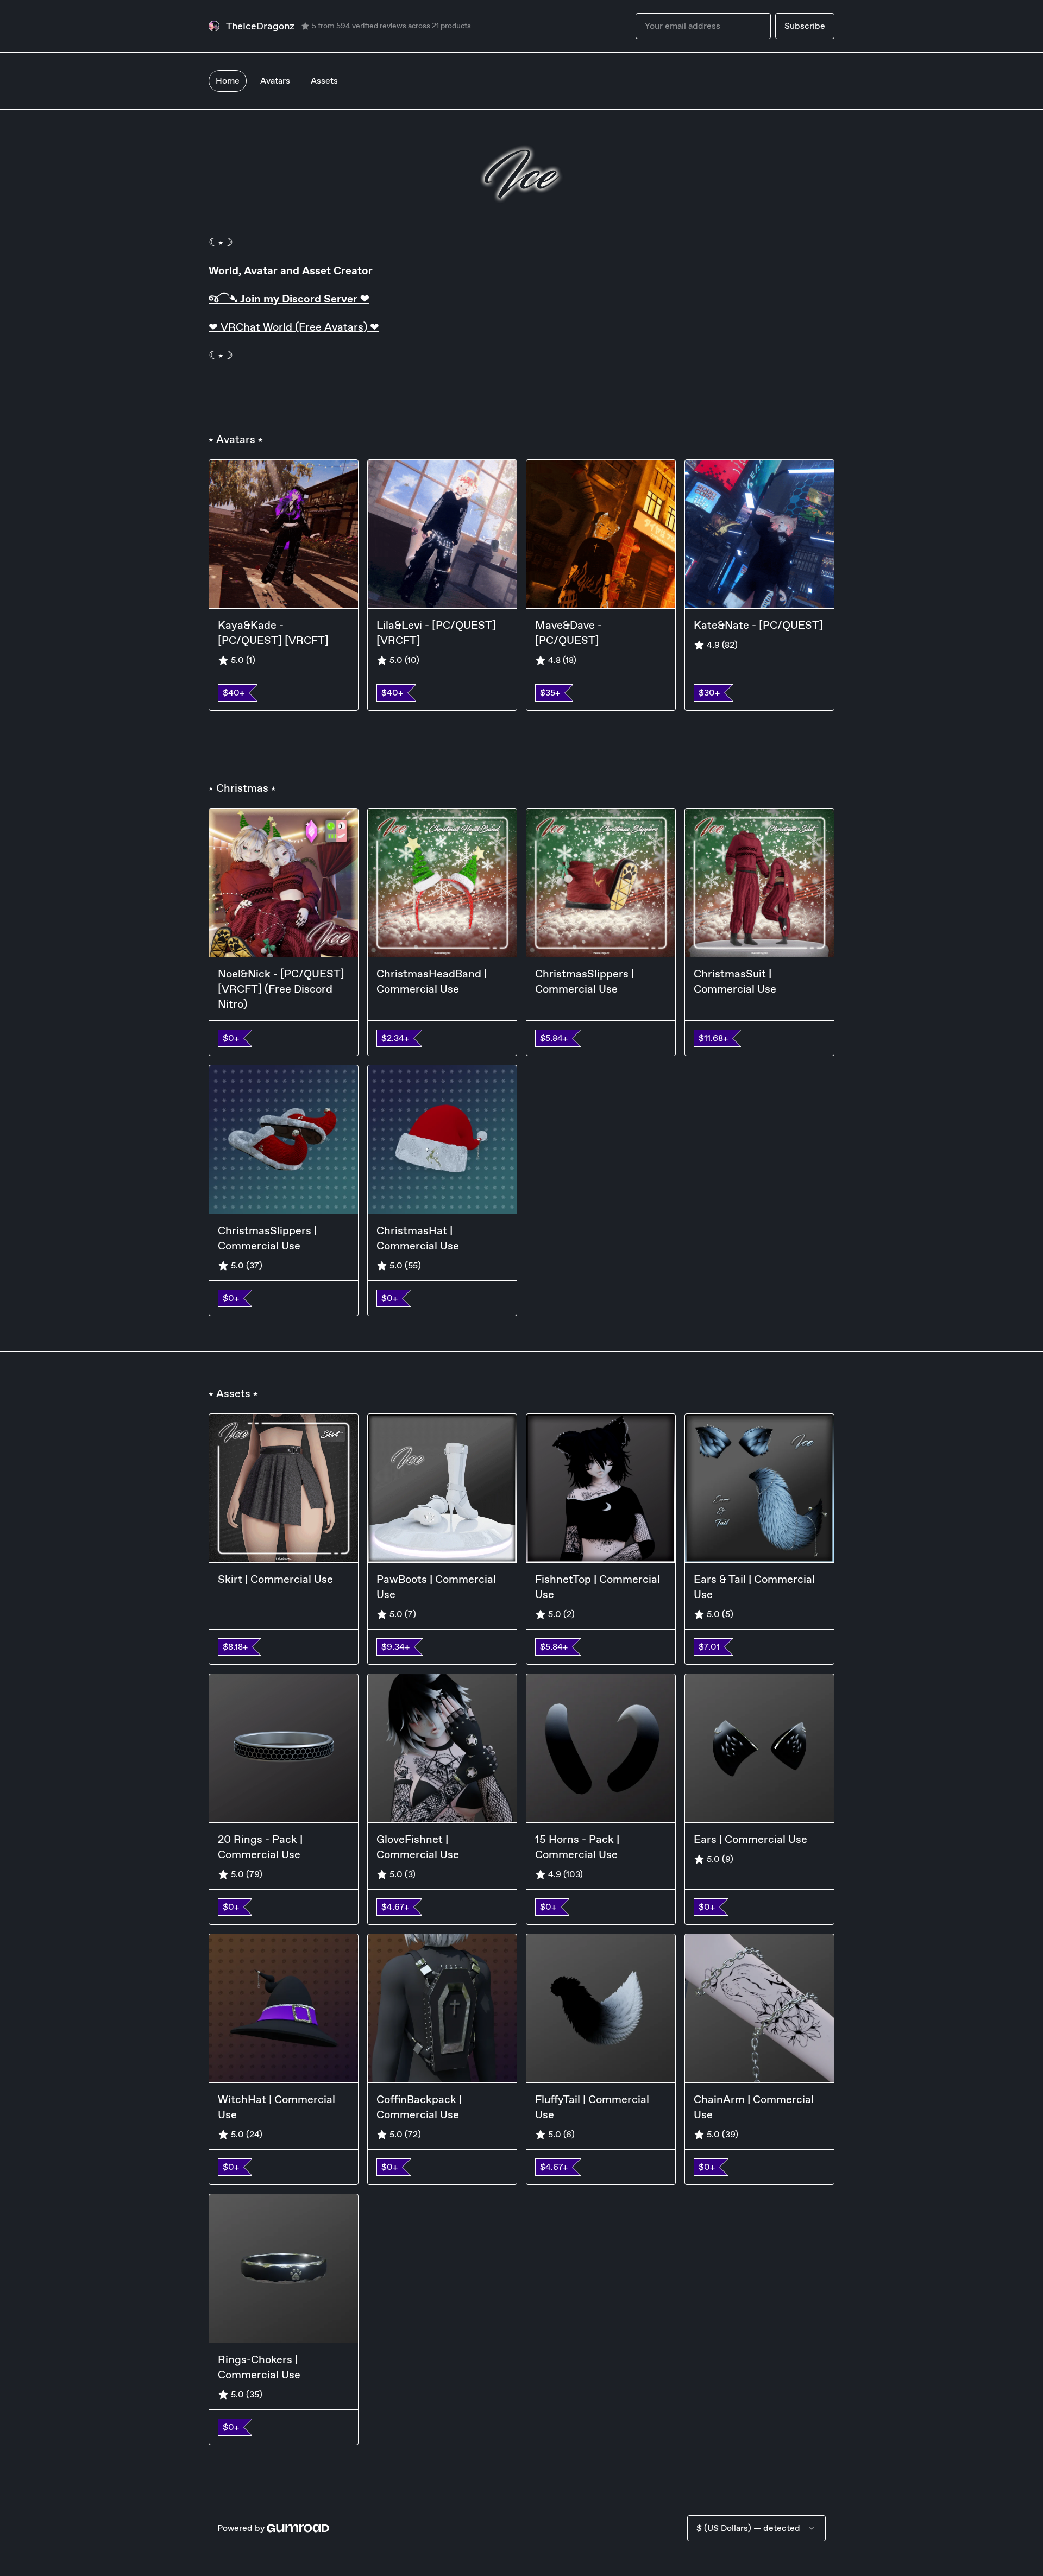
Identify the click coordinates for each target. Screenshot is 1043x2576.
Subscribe (805, 26)
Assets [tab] (324, 81)
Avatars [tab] (275, 81)
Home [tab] (228, 81)
